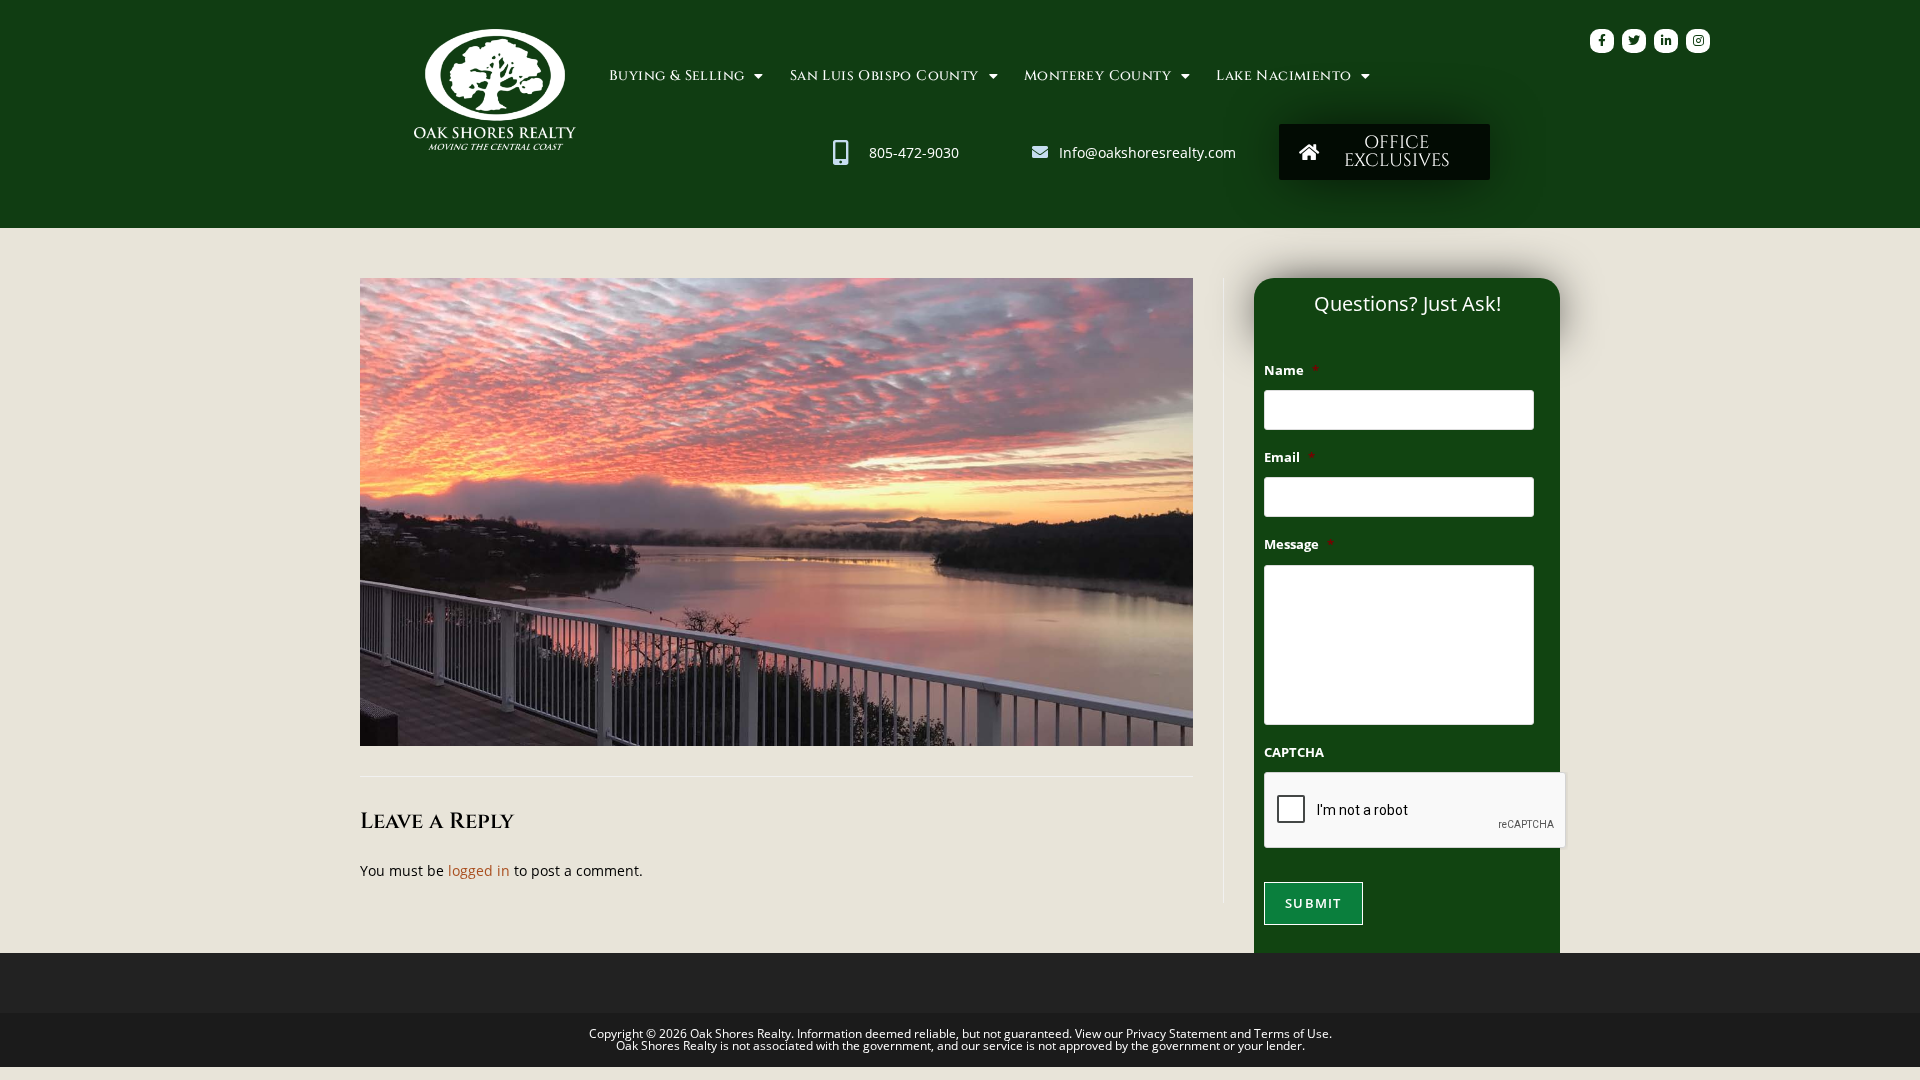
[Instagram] (1698, 41)
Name (1291, 370)
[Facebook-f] (1602, 41)
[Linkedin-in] (1666, 41)
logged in (479, 870)
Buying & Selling (676, 75)
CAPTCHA (1294, 752)
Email (1289, 457)
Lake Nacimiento (1283, 75)
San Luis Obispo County (884, 75)
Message (1299, 544)
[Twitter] (1634, 41)
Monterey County (1097, 75)
